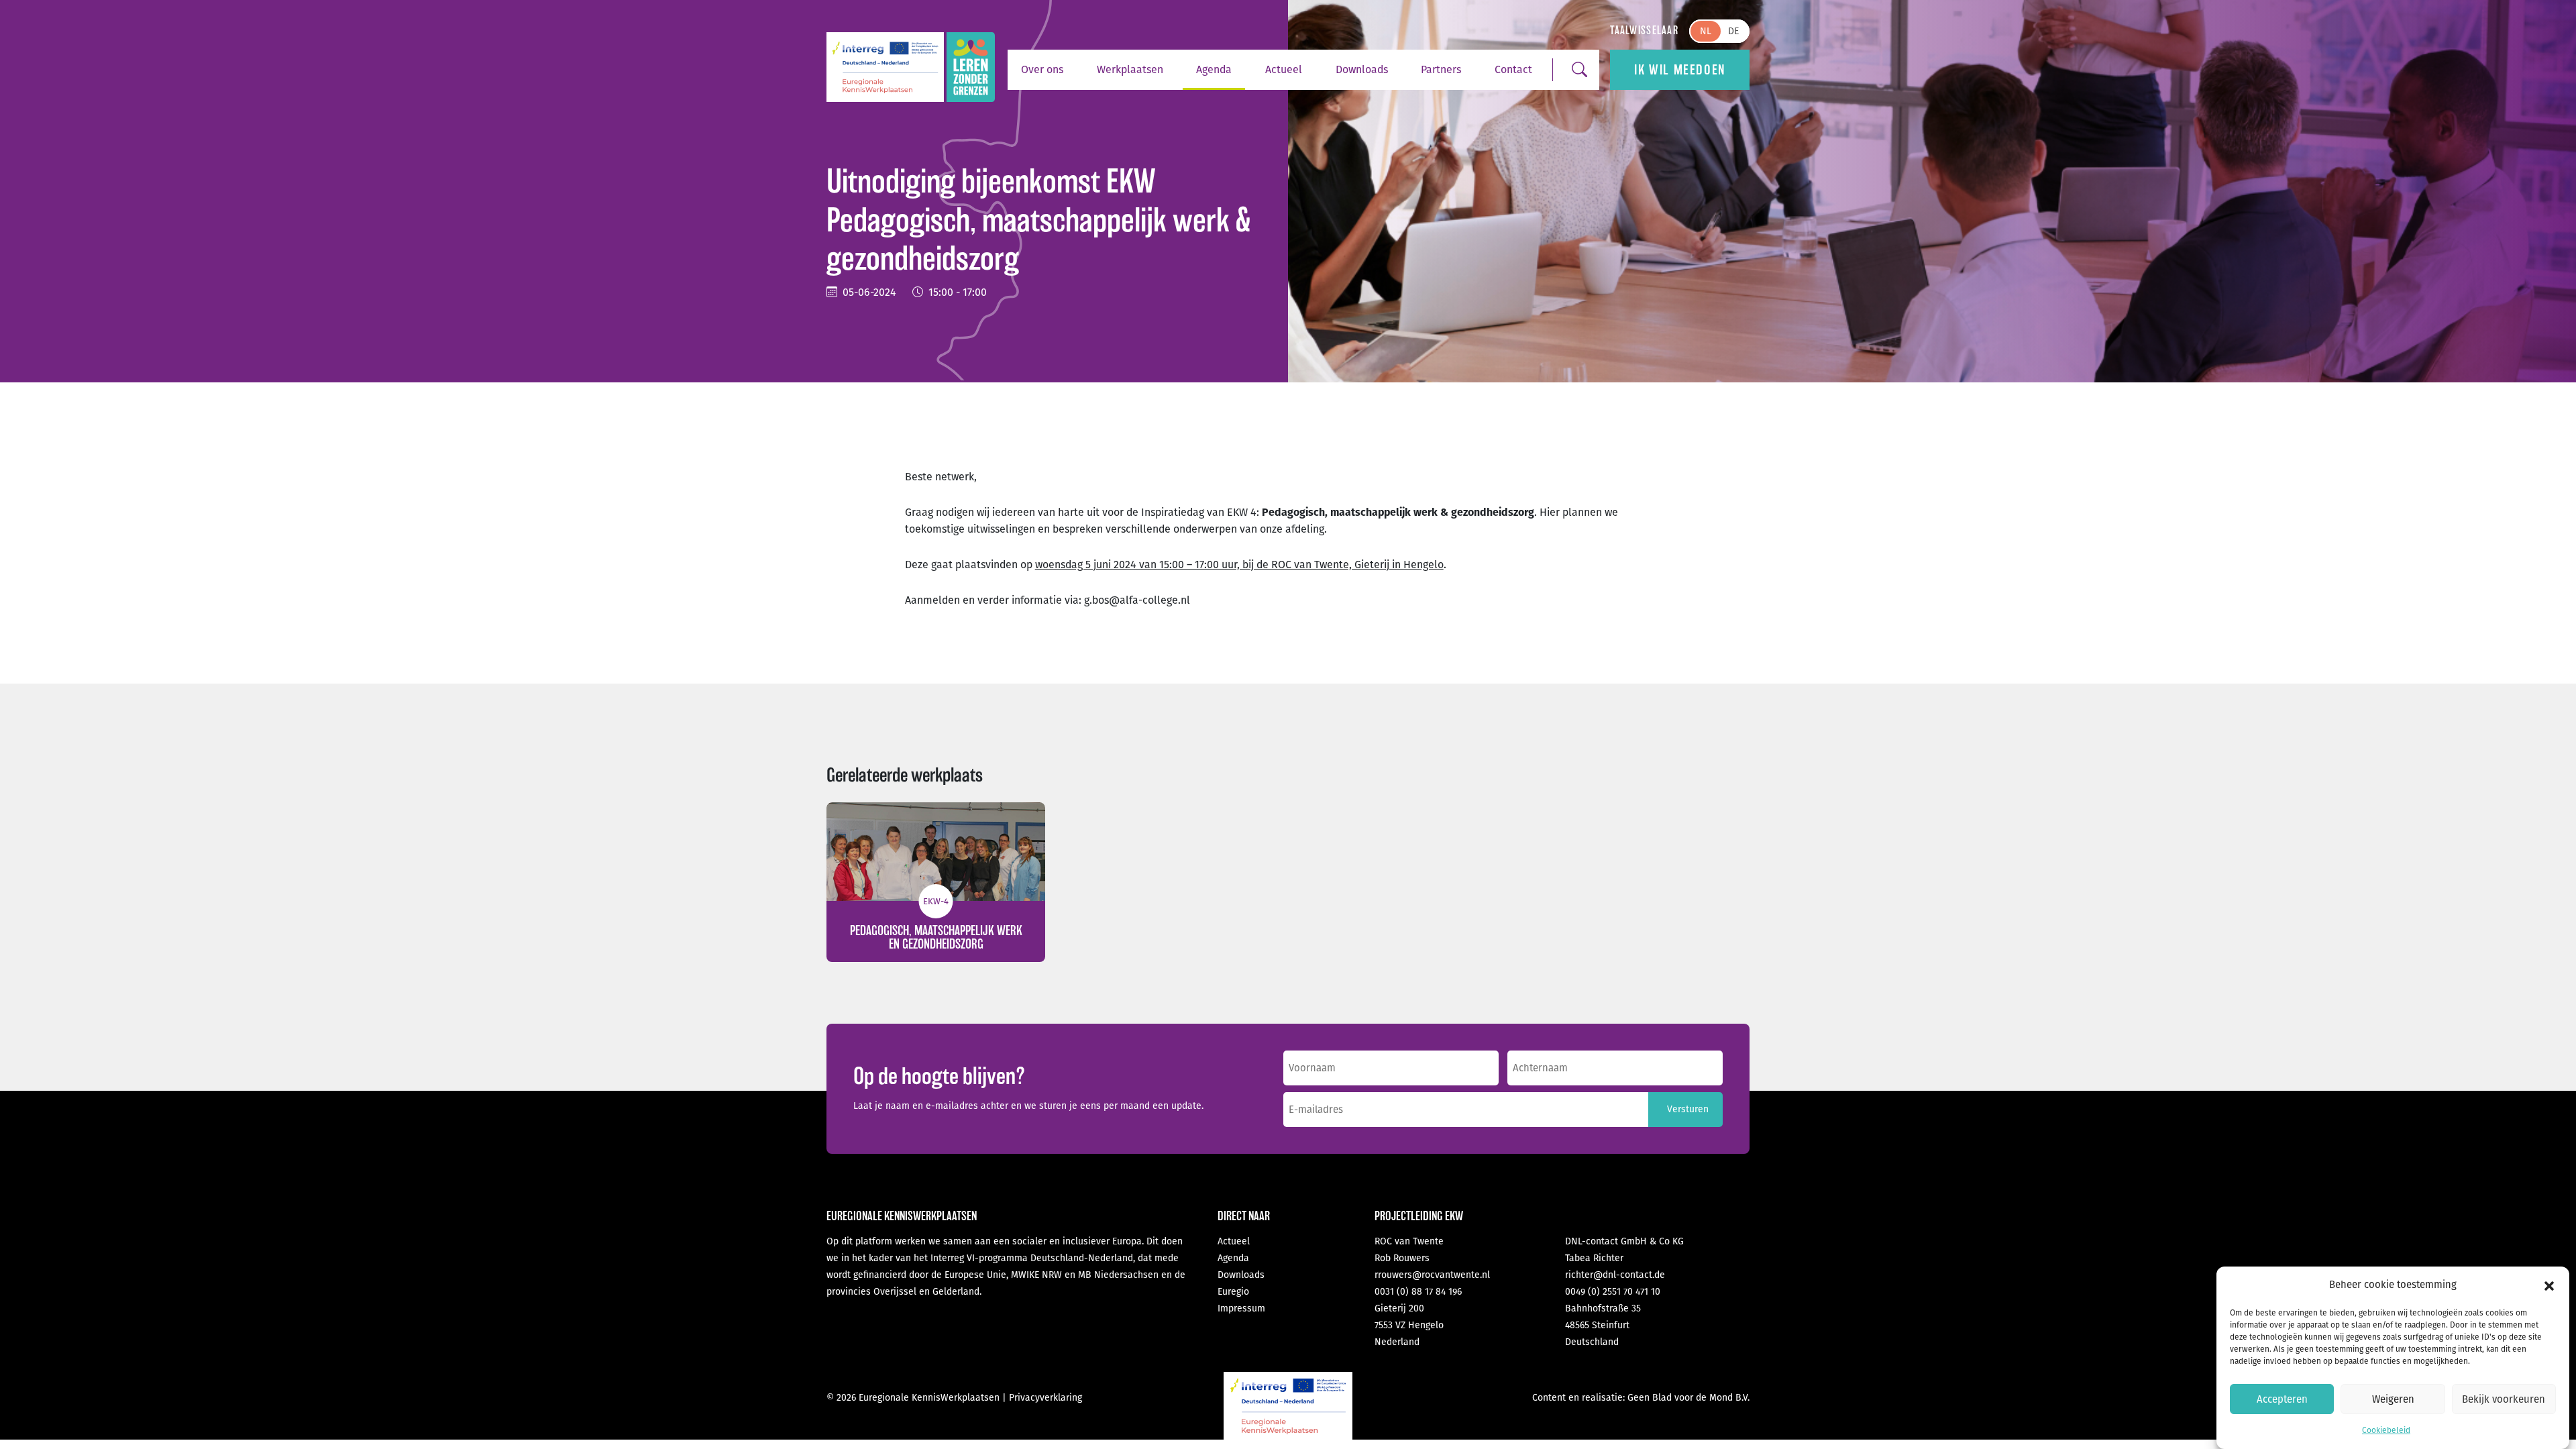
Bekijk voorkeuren (2504, 1399)
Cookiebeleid (2386, 1430)
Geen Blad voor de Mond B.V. (1688, 1398)
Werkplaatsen (1130, 69)
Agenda (1214, 69)
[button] (2549, 1285)
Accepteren (2282, 1399)
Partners (1441, 69)
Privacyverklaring (1045, 1398)
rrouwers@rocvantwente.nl (1432, 1275)
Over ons (1042, 69)
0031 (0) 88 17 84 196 (1418, 1292)
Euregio (1233, 1292)
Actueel (1284, 69)
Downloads (1362, 69)
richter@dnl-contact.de (1615, 1275)
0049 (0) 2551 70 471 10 (1613, 1292)
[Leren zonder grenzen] (971, 67)
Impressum (1241, 1308)
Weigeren (2393, 1399)
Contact (1513, 69)
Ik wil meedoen (1679, 70)
